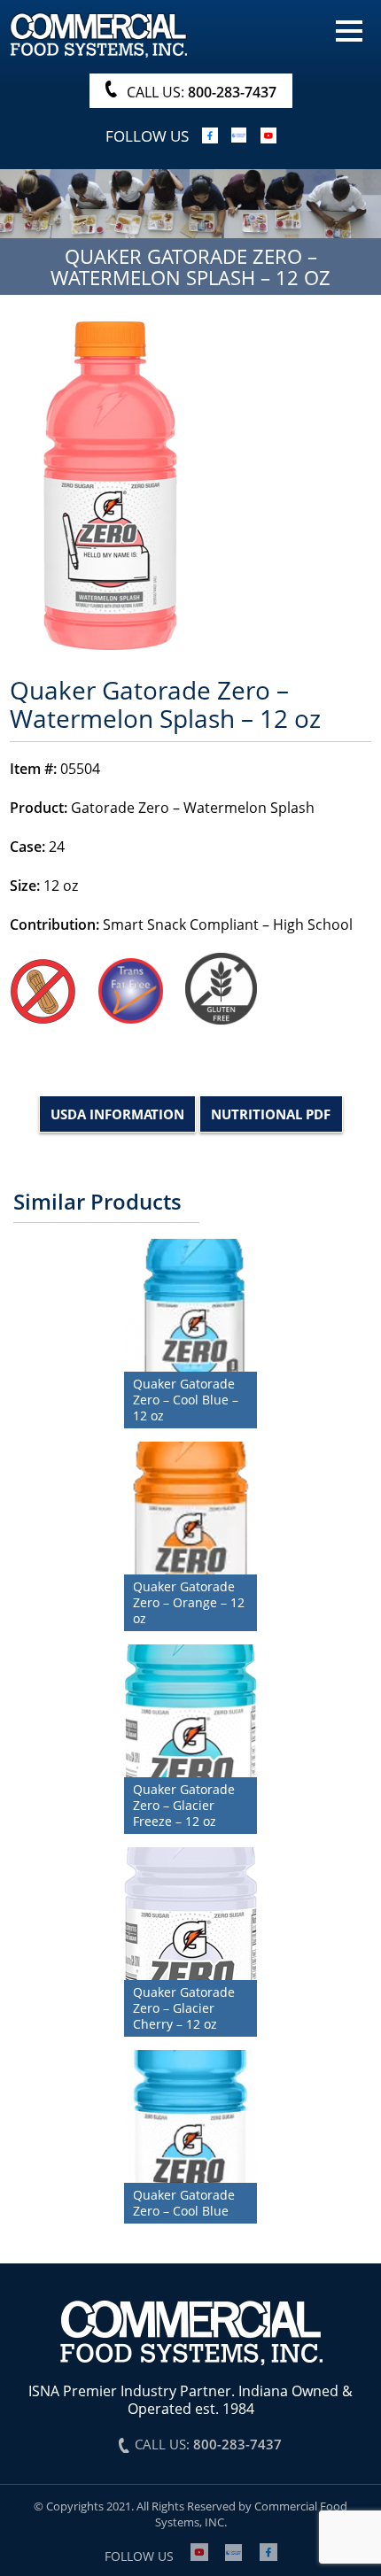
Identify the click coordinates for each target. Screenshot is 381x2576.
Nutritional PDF (271, 1114)
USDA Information (117, 1114)
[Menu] (349, 29)
